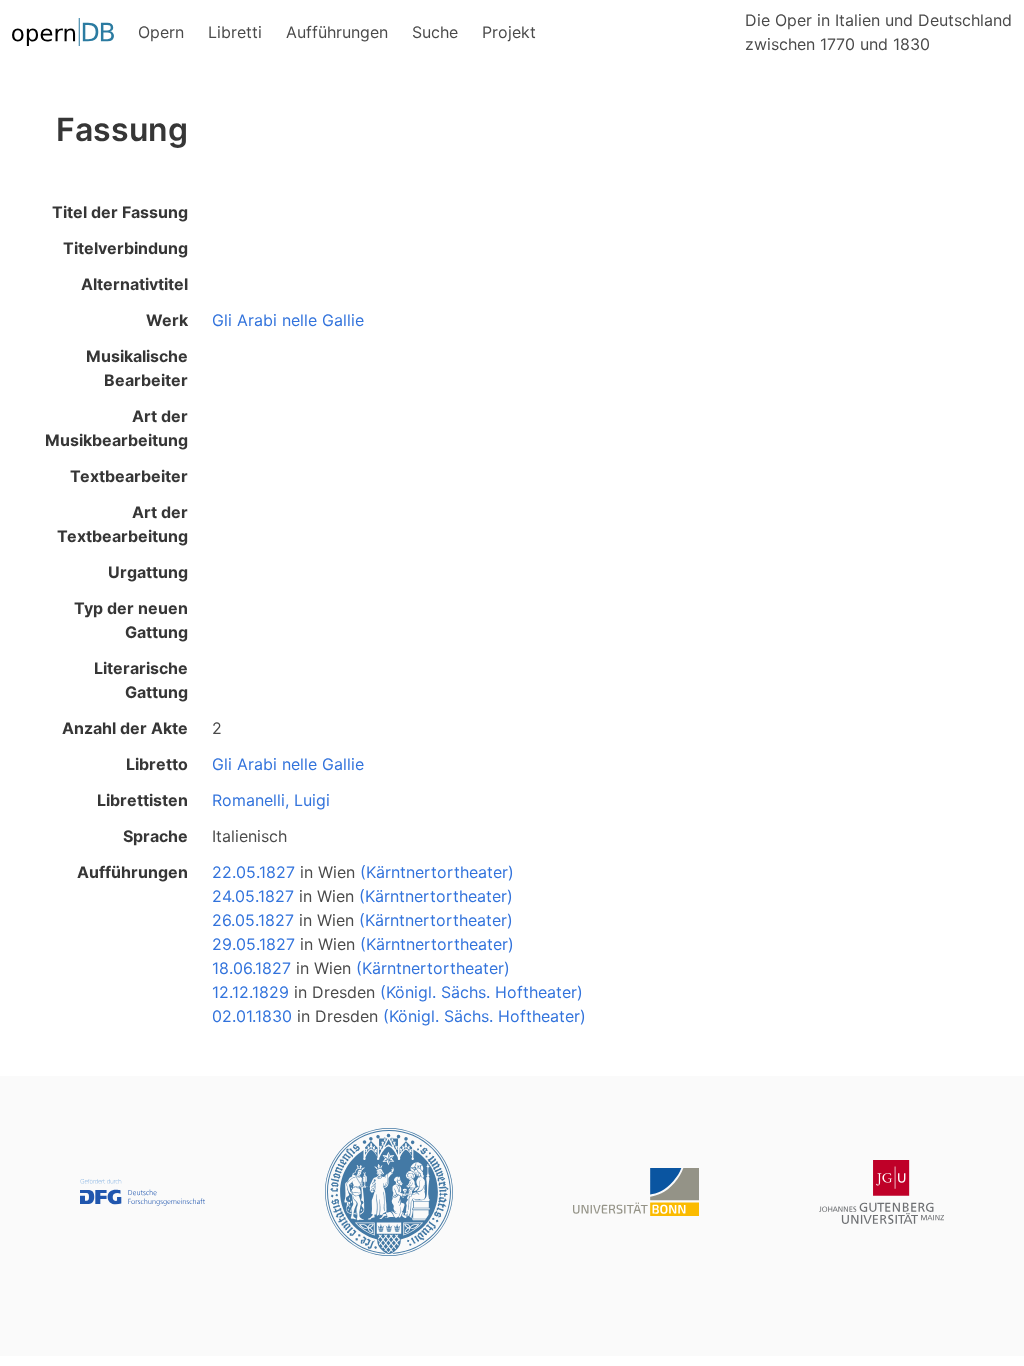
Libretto (157, 764)
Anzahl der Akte (125, 728)
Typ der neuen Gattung (131, 620)
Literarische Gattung (141, 680)
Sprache (155, 836)
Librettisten (142, 800)
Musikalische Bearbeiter (137, 368)
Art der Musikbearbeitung (116, 428)
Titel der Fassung (120, 212)
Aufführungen (132, 872)
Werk (167, 320)
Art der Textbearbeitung (122, 524)
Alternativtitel (134, 284)
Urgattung (148, 572)
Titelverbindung (125, 248)
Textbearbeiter (129, 476)
